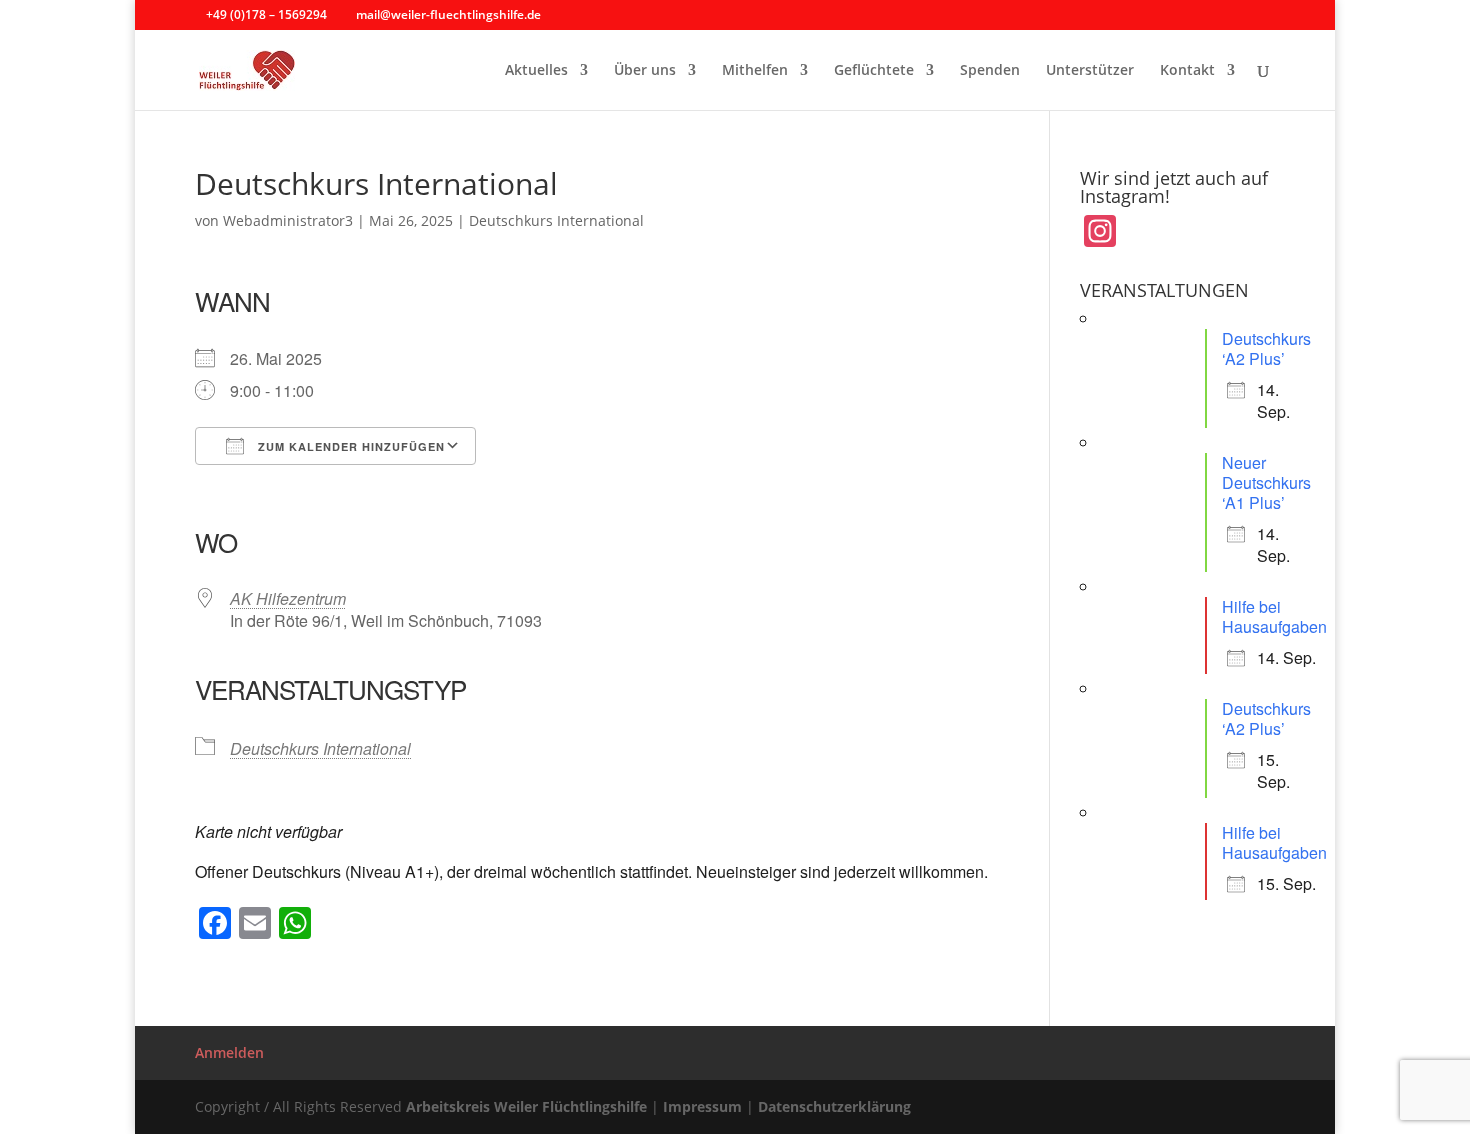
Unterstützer (1090, 71)
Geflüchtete (874, 71)
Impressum (702, 1106)
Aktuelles (536, 71)
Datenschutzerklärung (834, 1106)
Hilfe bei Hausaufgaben (1274, 616)
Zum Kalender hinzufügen (349, 446)
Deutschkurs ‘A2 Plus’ (1266, 348)
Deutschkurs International (556, 220)
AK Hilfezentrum (288, 598)
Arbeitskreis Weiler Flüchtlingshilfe (526, 1106)
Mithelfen (755, 71)
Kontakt (1187, 71)
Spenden (990, 71)
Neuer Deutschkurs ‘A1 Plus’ (1266, 482)
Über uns (645, 71)
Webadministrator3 (288, 220)
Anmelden (229, 1052)
